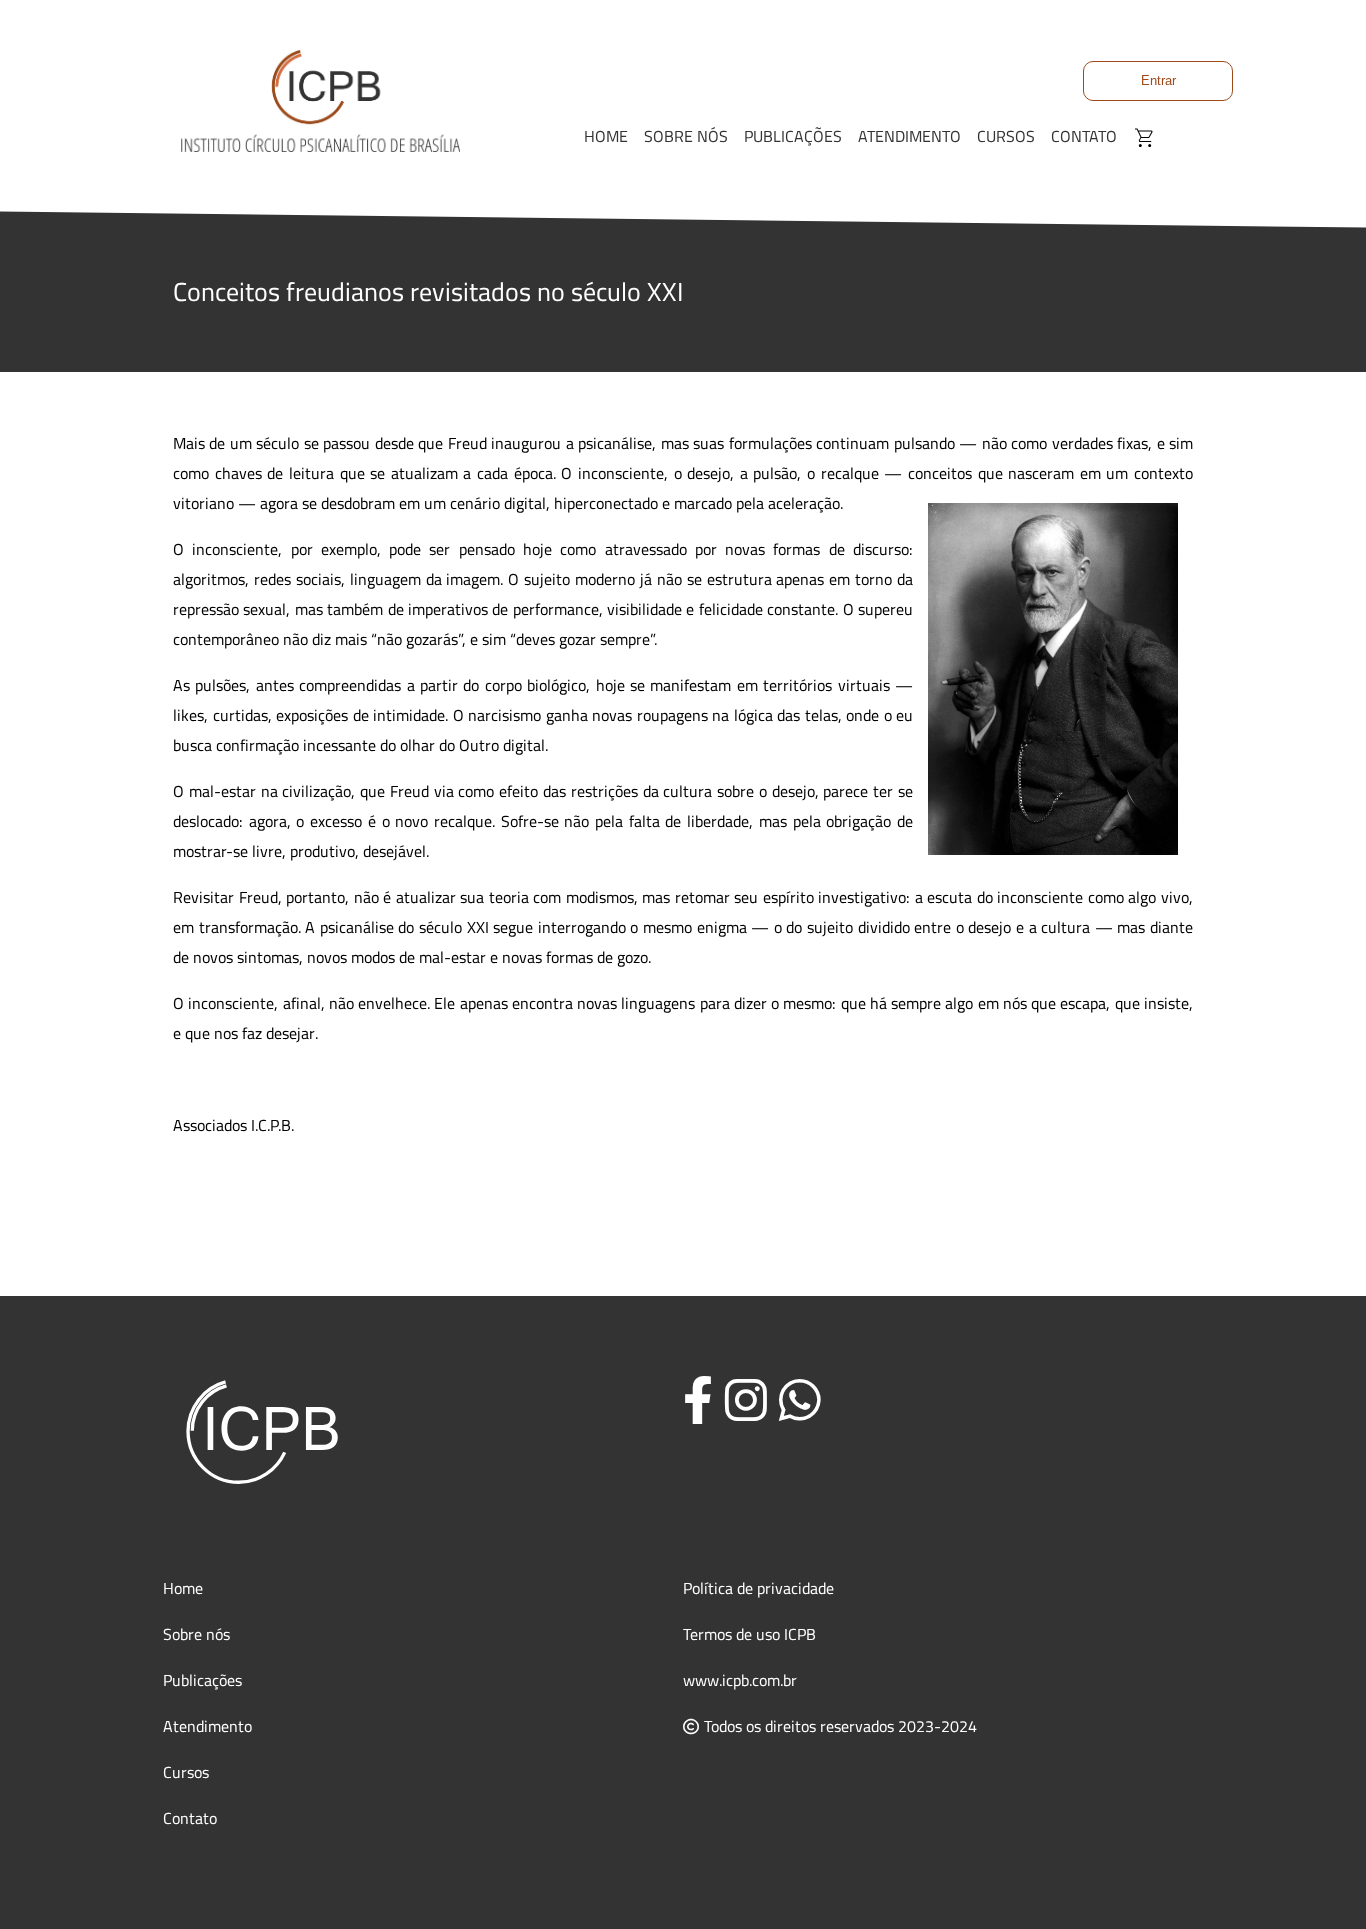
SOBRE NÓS (686, 136)
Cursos (186, 1772)
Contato (190, 1818)
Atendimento (207, 1726)
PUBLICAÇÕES (793, 136)
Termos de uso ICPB (749, 1634)
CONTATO (1084, 136)
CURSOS (1006, 136)
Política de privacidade (758, 1588)
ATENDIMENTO (909, 136)
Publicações (202, 1680)
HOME (606, 136)
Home (183, 1588)
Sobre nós (196, 1634)
